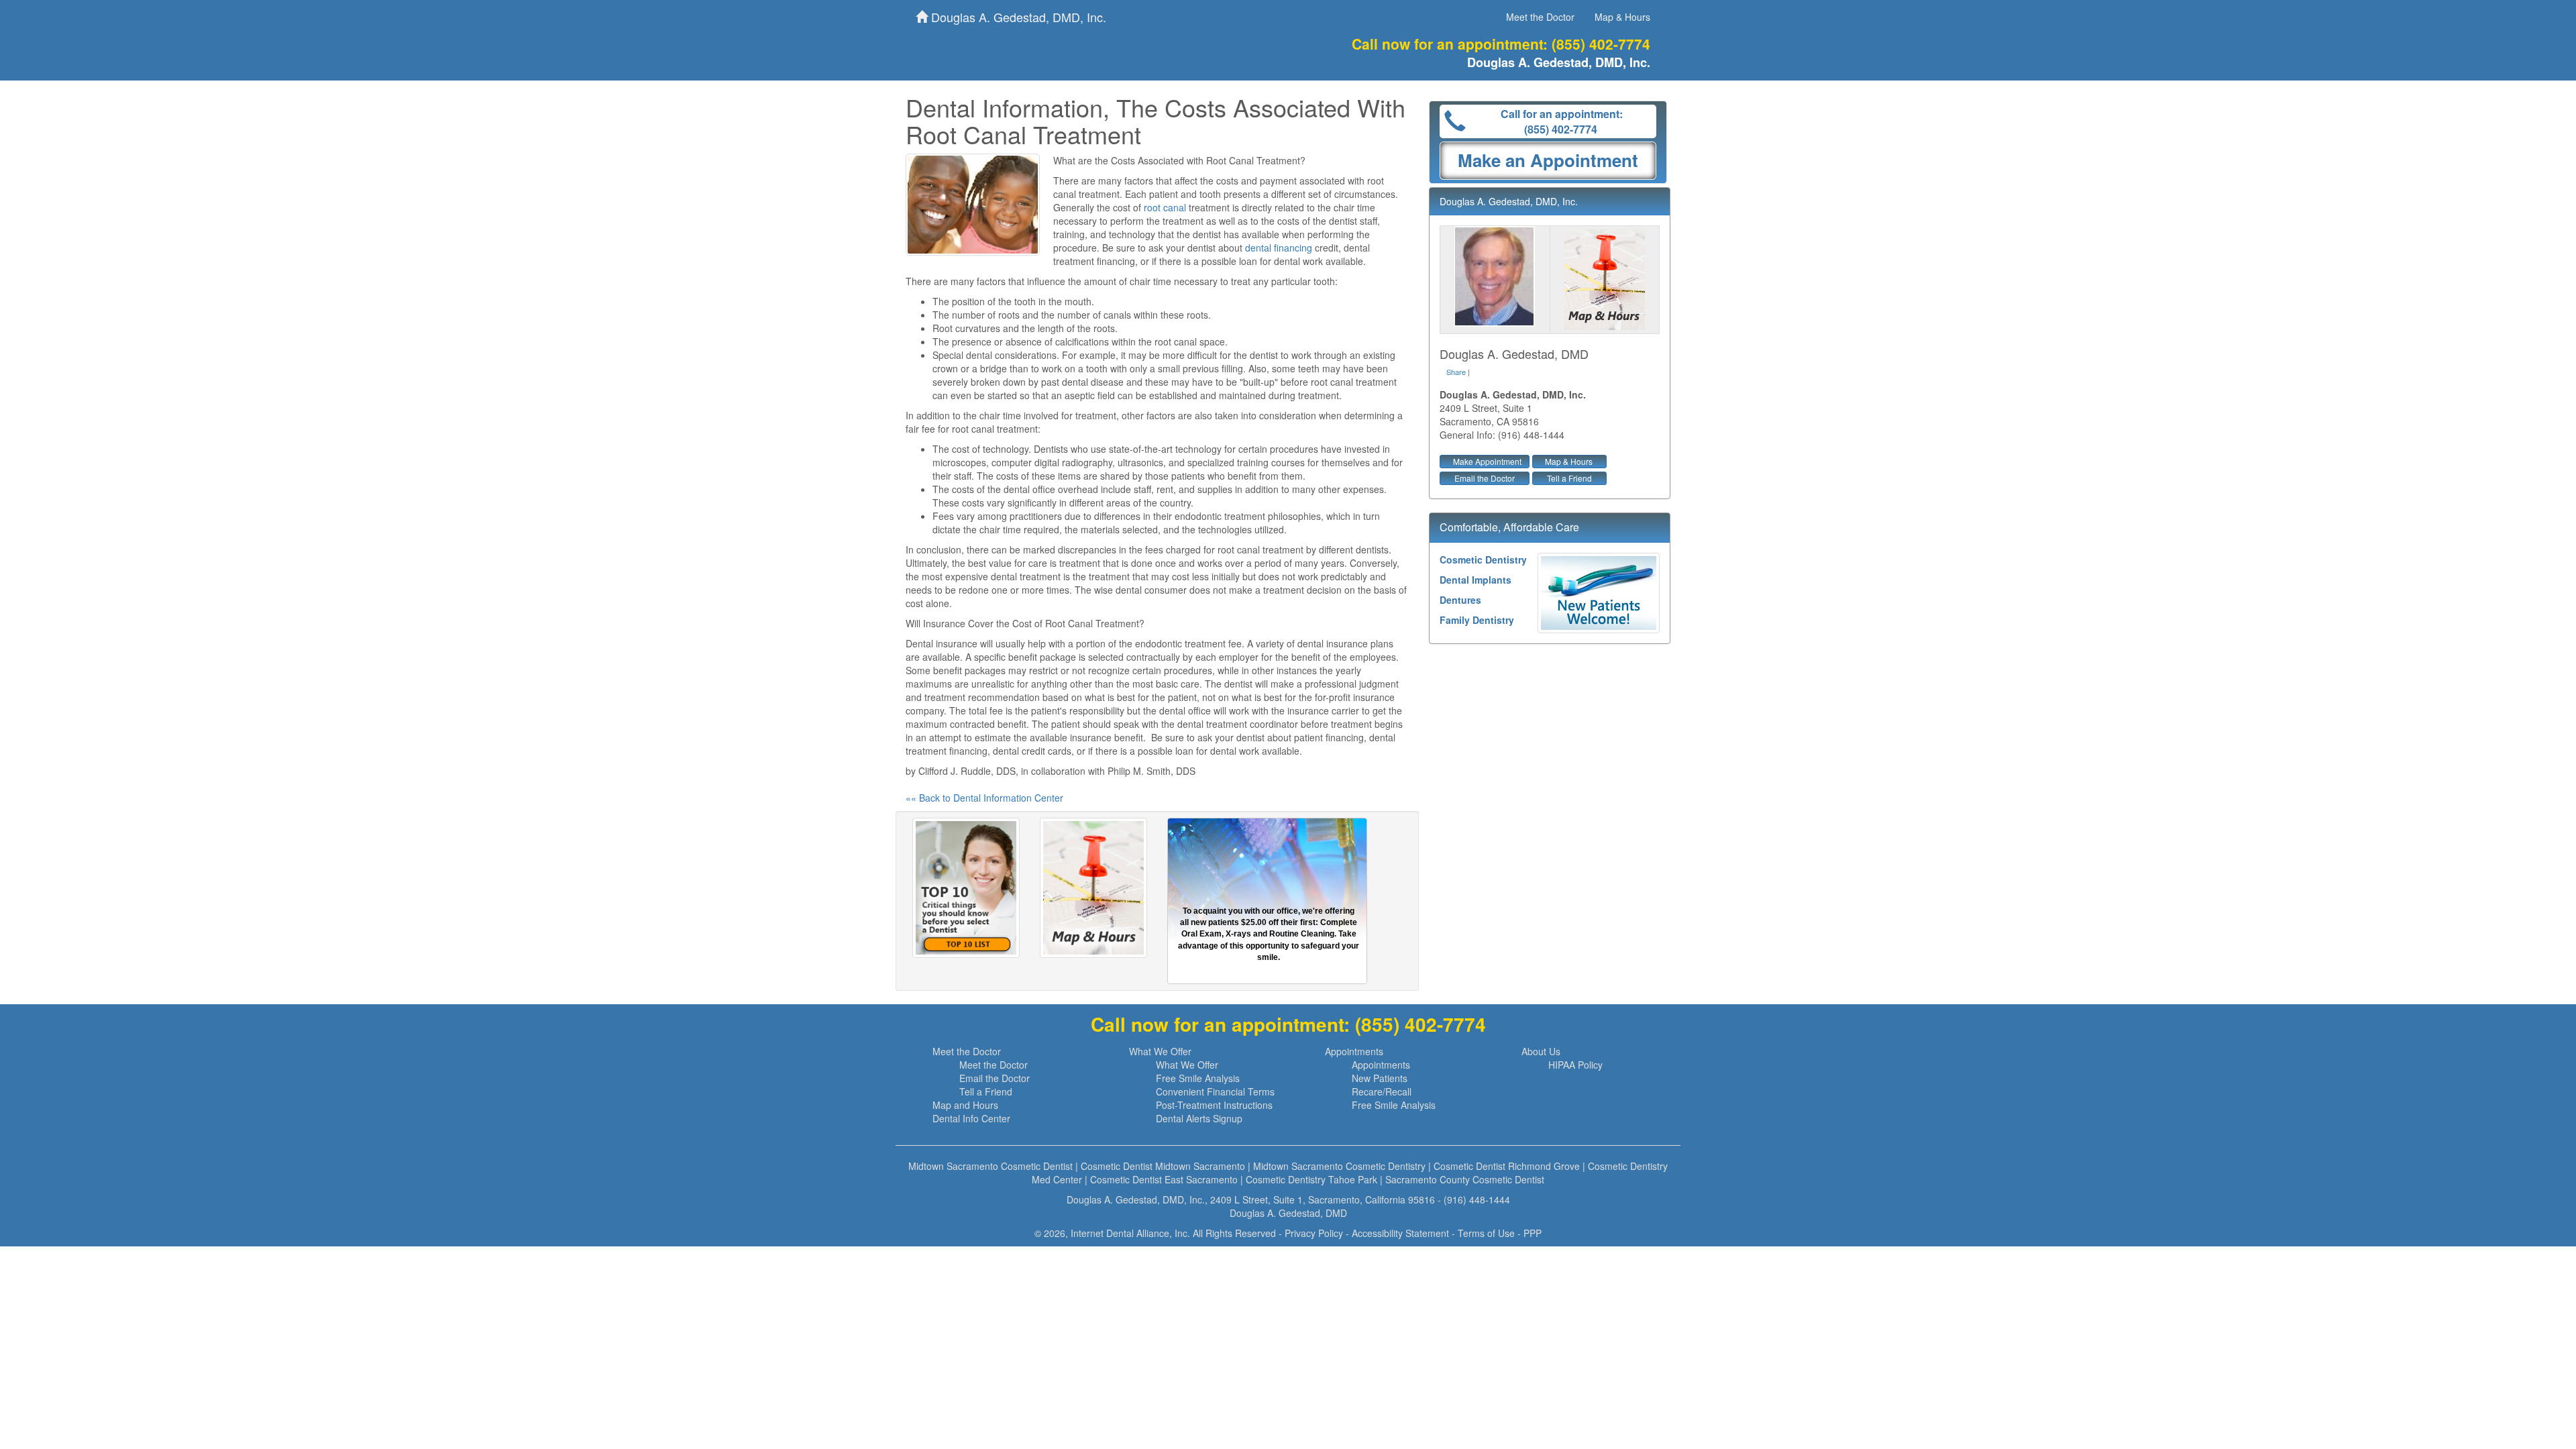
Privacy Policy (1314, 1233)
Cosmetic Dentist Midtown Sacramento (1163, 1166)
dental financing (1279, 248)
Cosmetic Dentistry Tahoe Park (1311, 1179)
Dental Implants (1475, 580)
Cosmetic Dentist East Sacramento (1164, 1179)
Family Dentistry (1477, 620)
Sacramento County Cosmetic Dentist (1465, 1179)
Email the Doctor (1485, 478)
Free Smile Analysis (1198, 1078)
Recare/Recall (1382, 1091)
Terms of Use (1486, 1233)
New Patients (1380, 1078)
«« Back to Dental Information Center (984, 798)
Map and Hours (965, 1105)
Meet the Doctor (1540, 17)
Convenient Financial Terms (1215, 1091)
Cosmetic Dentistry (1483, 559)
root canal (1165, 207)
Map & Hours (1622, 17)
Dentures (1460, 600)
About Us (1541, 1051)
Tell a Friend (1569, 478)
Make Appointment (1487, 461)
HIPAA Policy (1575, 1065)
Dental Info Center (971, 1118)
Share (1456, 372)
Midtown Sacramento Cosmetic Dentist (990, 1166)
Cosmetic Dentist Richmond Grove (1507, 1166)
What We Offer (1160, 1051)
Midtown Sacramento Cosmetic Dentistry (1339, 1166)
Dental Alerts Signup (1199, 1118)
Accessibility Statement (1400, 1233)
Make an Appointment (1548, 160)
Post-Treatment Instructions (1214, 1105)
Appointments (1354, 1051)
